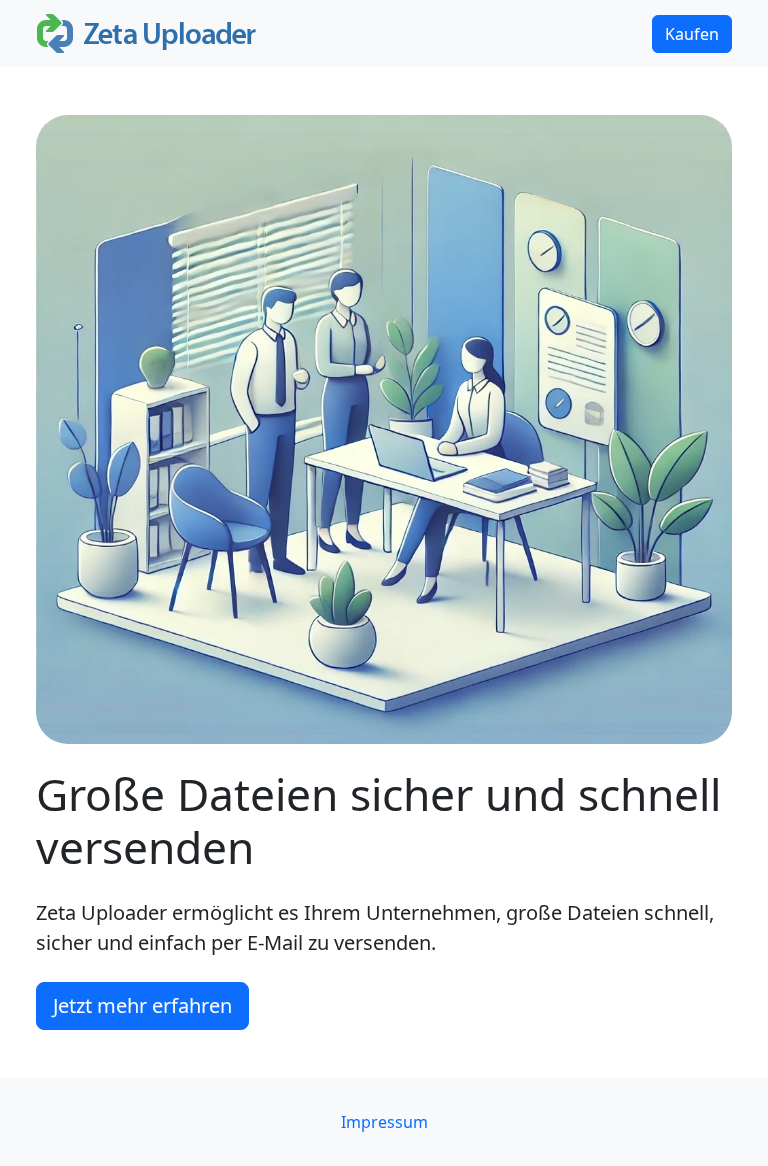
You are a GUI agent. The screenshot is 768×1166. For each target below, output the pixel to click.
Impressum (384, 1122)
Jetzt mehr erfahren (142, 1005)
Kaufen (692, 34)
